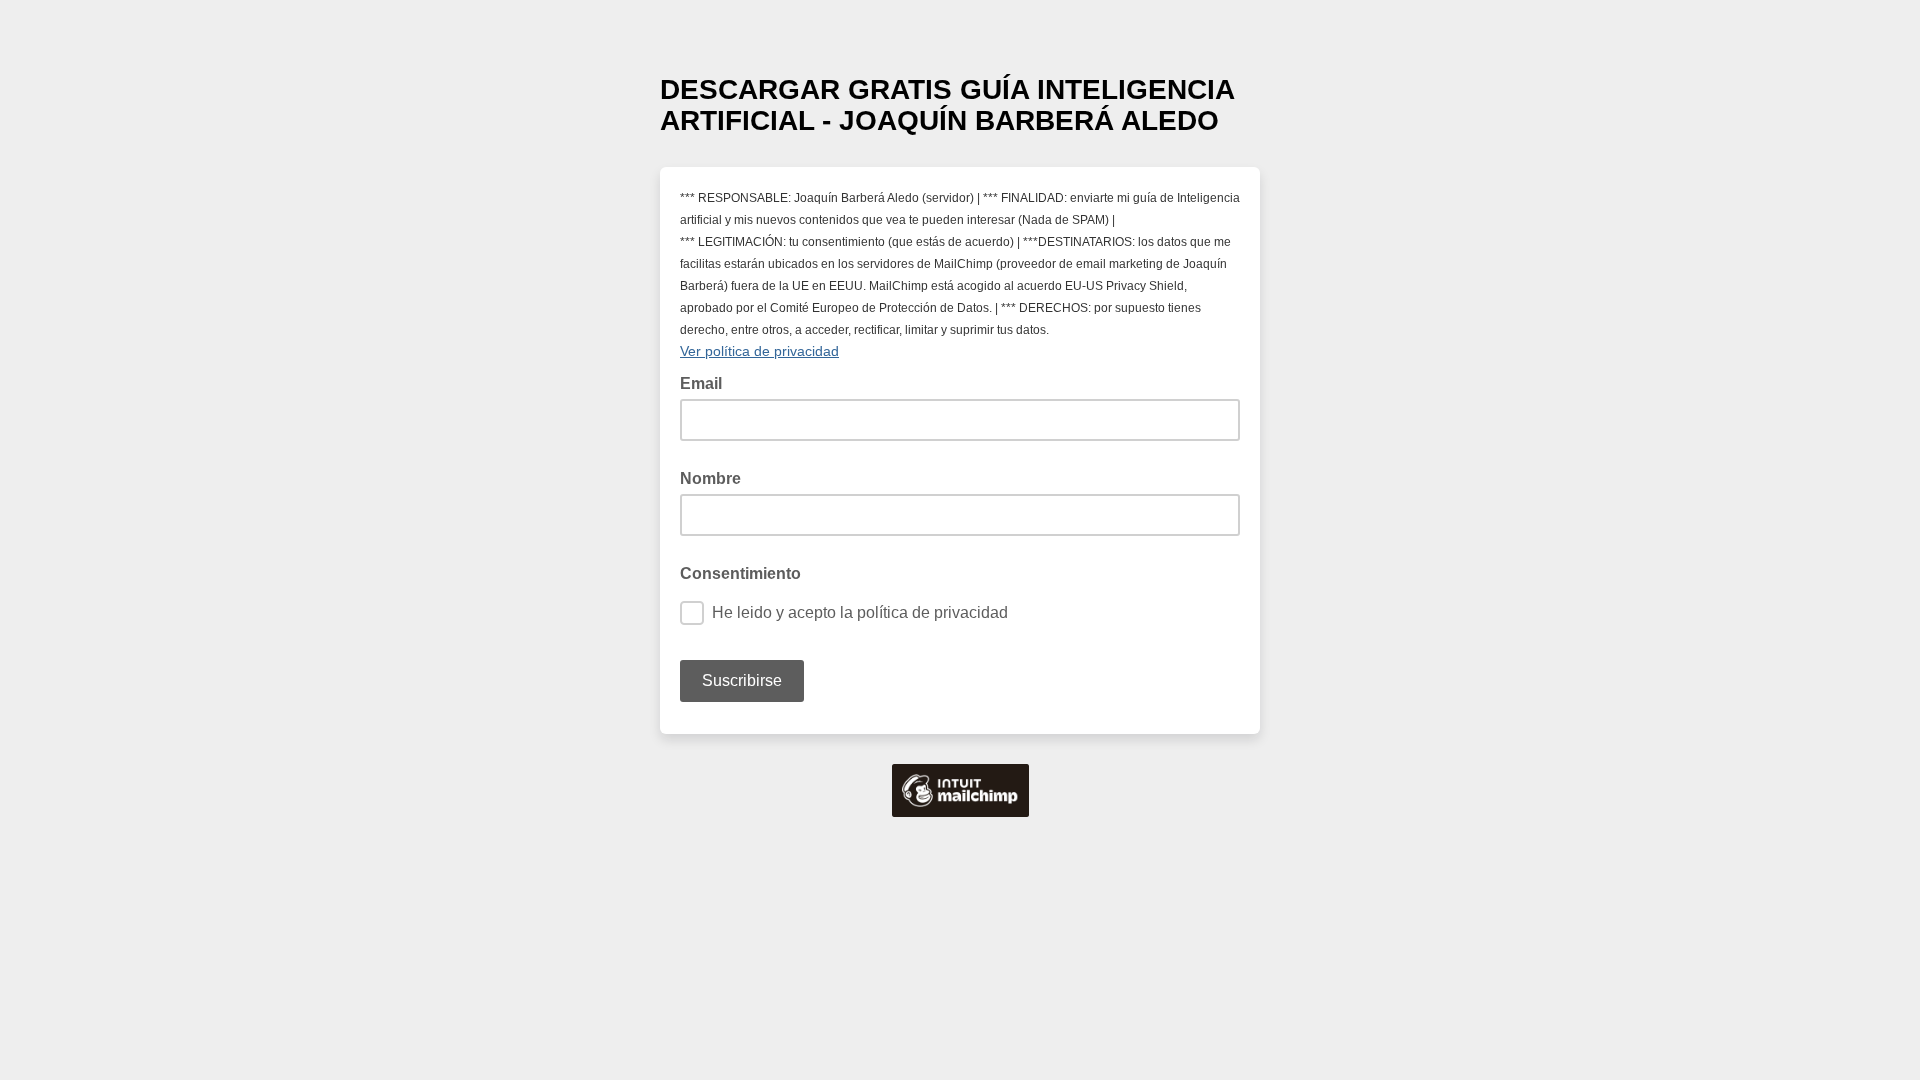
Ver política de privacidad (759, 351)
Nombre (710, 478)
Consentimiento (740, 573)
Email (707, 382)
